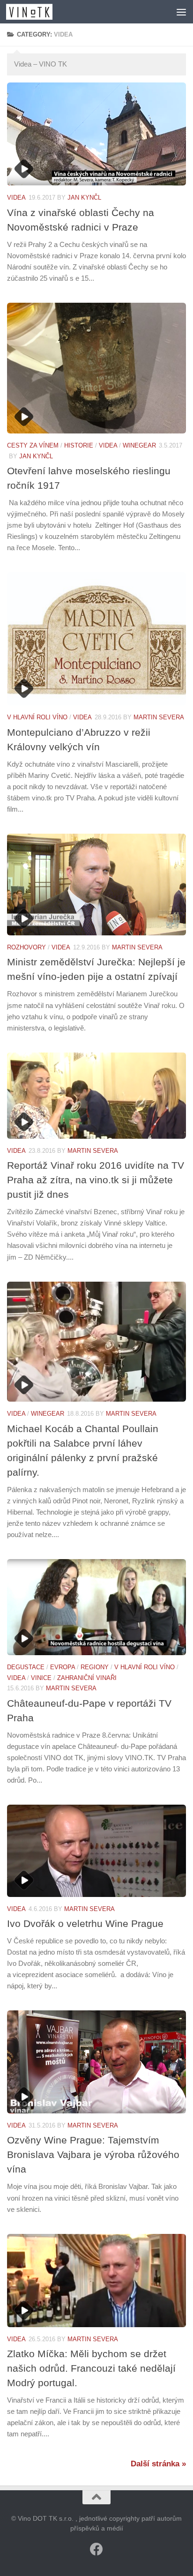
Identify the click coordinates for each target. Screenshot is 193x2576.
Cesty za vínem (33, 445)
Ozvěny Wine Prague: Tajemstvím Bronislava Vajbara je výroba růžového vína (93, 2154)
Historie (79, 445)
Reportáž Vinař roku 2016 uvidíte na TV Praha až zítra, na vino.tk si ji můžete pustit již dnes (96, 1180)
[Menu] (181, 12)
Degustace (26, 1667)
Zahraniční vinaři (87, 1678)
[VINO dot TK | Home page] (37, 12)
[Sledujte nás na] (96, 2549)
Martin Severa (159, 717)
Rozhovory (26, 947)
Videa (16, 198)
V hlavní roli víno (37, 717)
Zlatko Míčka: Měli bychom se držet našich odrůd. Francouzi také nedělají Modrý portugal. (91, 2368)
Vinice (41, 1678)
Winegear (139, 445)
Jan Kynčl (84, 198)
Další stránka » (158, 2464)
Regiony (95, 1667)
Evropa (63, 1667)
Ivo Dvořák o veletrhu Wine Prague (85, 1923)
